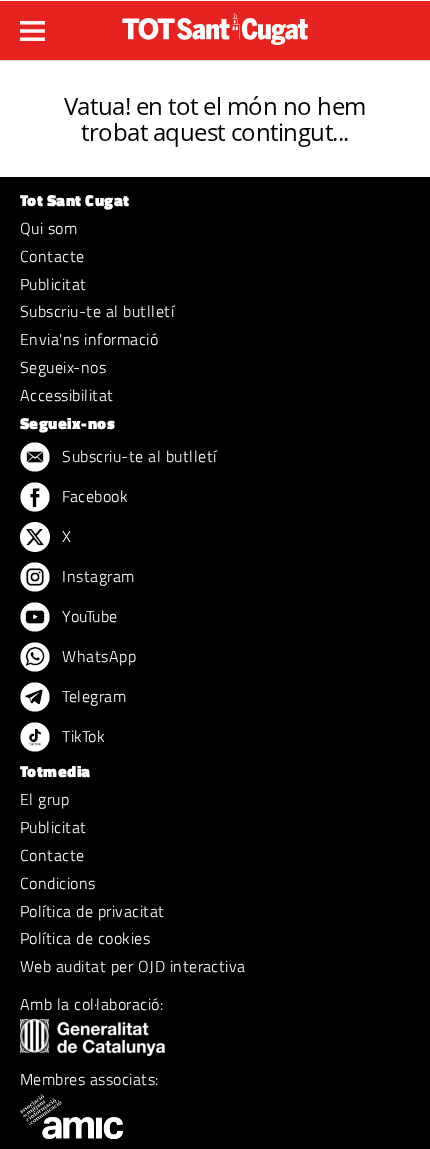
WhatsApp (97, 656)
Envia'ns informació (89, 339)
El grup (44, 799)
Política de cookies (85, 938)
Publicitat (53, 284)
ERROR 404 (215, 81)
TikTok (81, 736)
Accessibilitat (67, 395)
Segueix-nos (63, 367)
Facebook (93, 496)
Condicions (58, 883)
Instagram (96, 576)
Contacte (52, 256)
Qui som (48, 228)
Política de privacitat (92, 911)
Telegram (92, 696)
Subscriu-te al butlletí (97, 311)
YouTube (88, 616)
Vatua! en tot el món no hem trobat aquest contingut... (215, 118)
